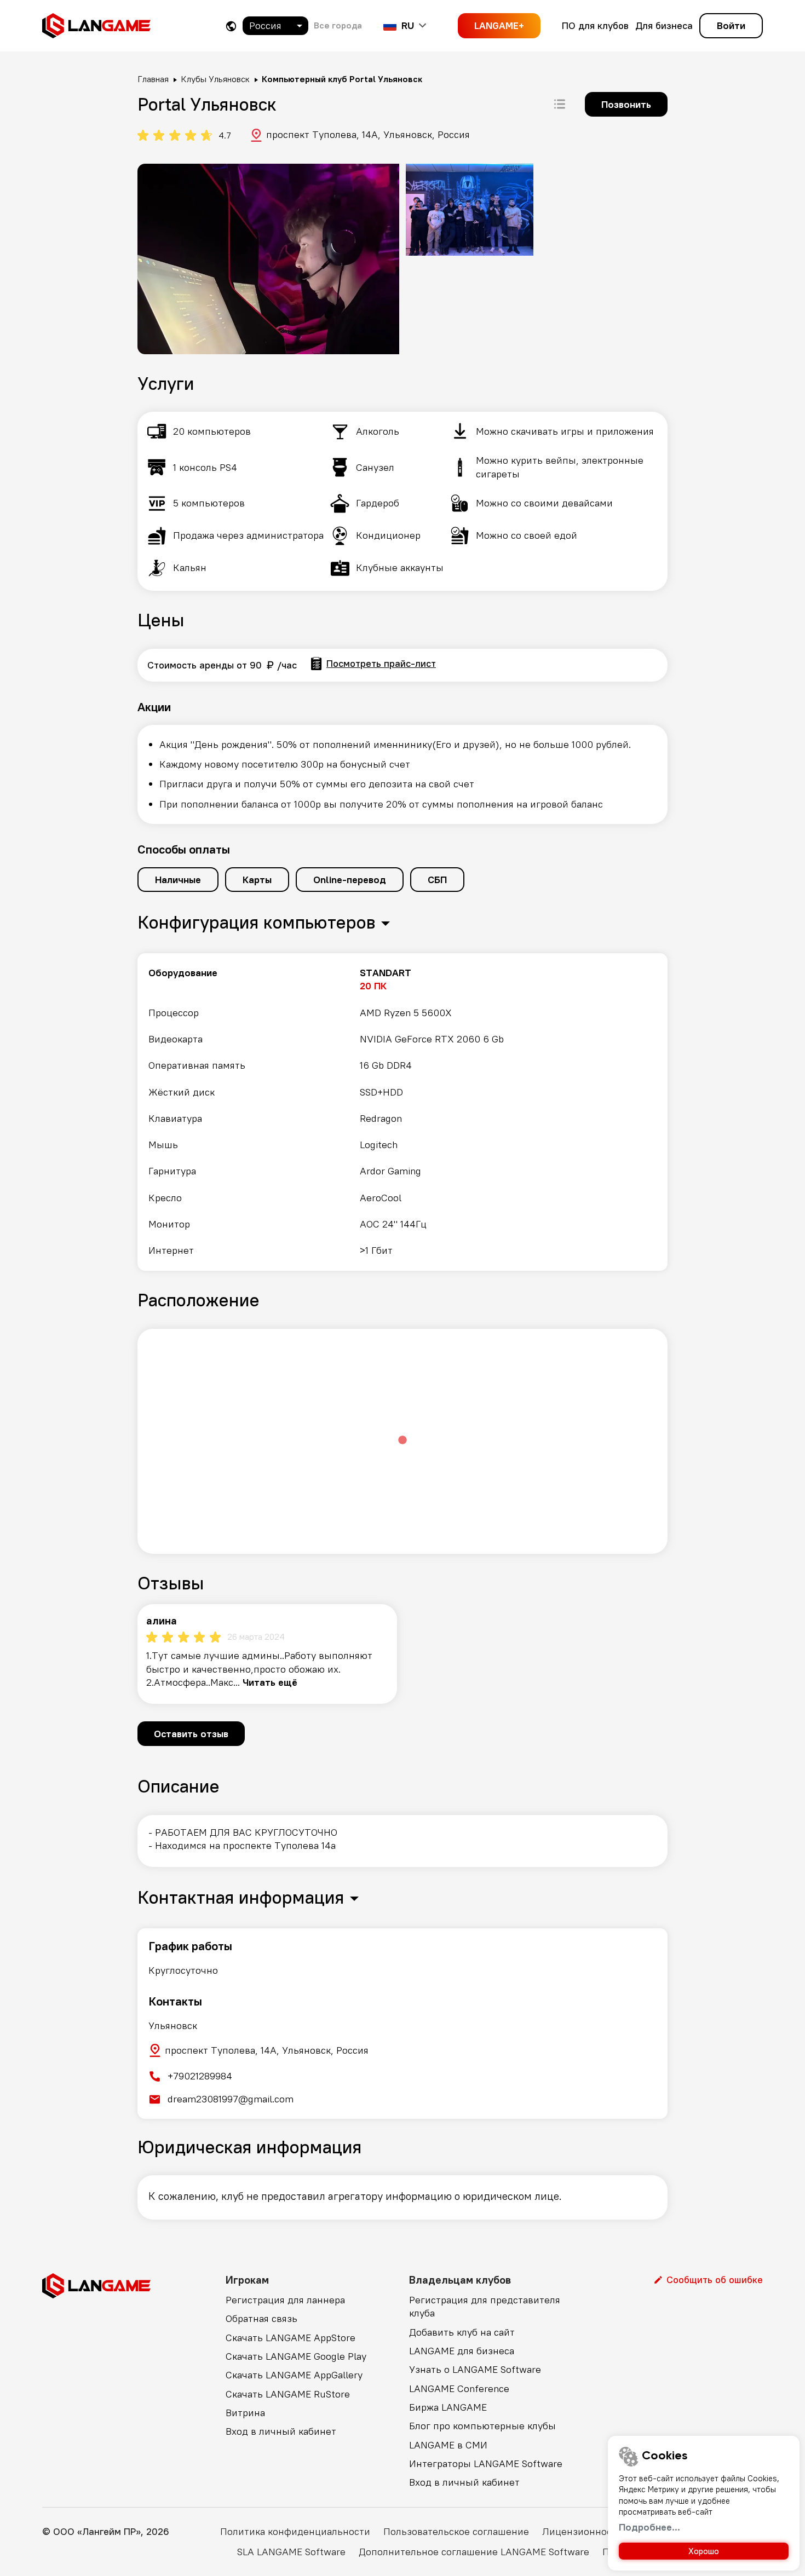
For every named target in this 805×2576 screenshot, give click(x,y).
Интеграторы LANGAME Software (486, 2463)
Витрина (245, 2413)
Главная (153, 79)
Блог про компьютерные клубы (482, 2426)
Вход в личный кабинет (281, 2431)
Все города (338, 25)
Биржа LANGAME (448, 2407)
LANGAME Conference (459, 2388)
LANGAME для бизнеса (462, 2351)
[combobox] (275, 26)
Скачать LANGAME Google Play (296, 2356)
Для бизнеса (664, 25)
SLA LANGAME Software (291, 2552)
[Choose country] (231, 26)
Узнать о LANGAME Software (475, 2369)
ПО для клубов (595, 25)
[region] (403, 1112)
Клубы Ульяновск (215, 79)
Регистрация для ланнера (285, 2300)
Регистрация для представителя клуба (485, 2306)
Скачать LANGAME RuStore (288, 2394)
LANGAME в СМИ (448, 2445)
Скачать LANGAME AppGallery (294, 2375)
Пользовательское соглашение (456, 2531)
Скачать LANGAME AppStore (291, 2338)
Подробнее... (649, 2527)
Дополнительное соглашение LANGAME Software (474, 2552)
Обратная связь (261, 2318)
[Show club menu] (560, 104)
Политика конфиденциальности (295, 2531)
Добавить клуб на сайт (462, 2332)
